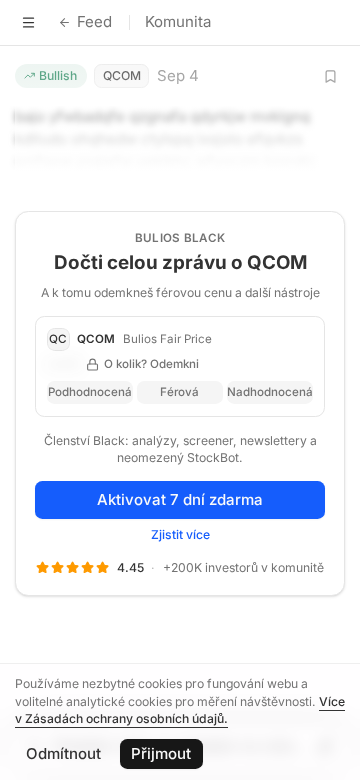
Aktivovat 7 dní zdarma (180, 499)
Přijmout (161, 753)
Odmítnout (63, 753)
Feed (94, 21)
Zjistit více (180, 534)
